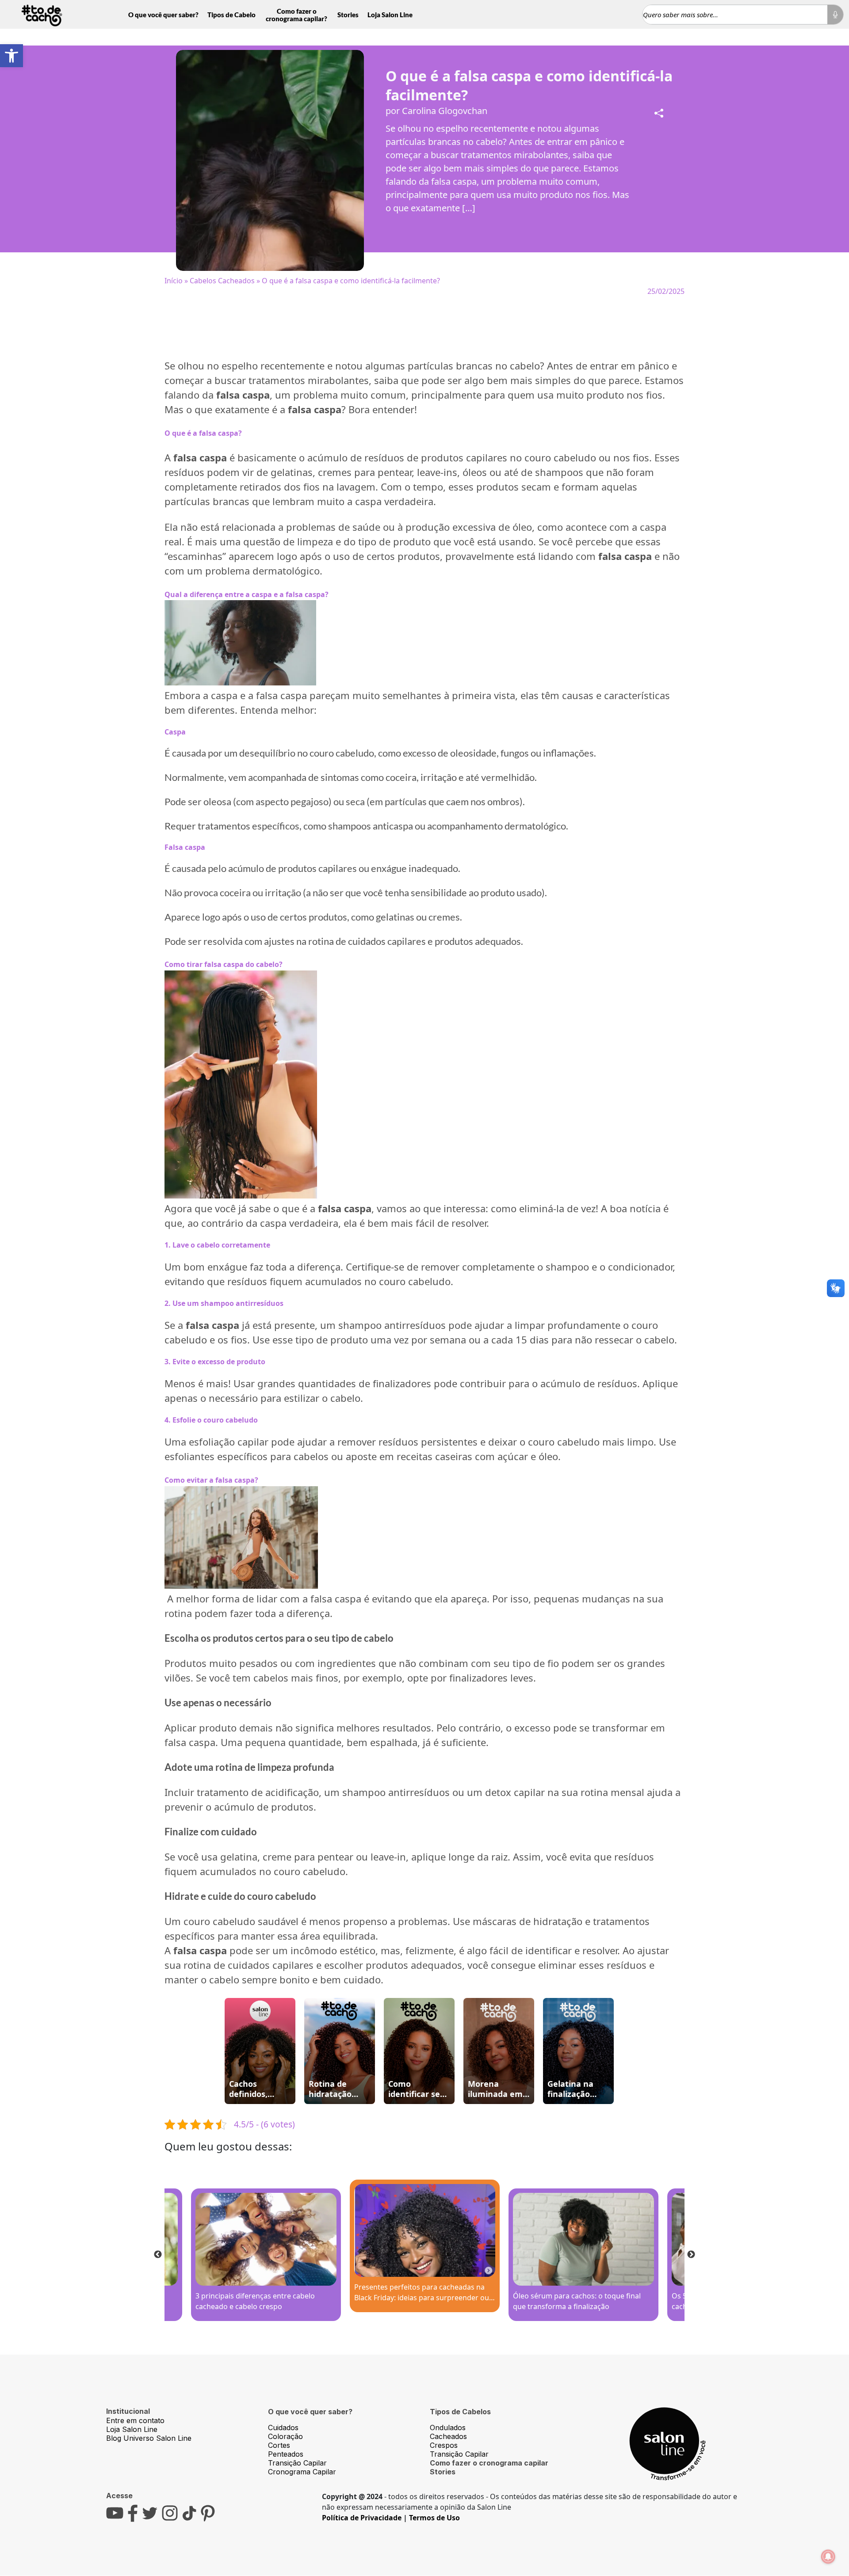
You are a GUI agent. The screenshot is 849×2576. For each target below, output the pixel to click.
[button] (11, 56)
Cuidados (283, 2428)
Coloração (285, 2436)
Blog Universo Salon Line (149, 2438)
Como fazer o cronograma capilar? (296, 15)
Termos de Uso (434, 2518)
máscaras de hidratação (528, 1921)
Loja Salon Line (390, 15)
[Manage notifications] (828, 2557)
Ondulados (448, 2428)
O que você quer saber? (163, 15)
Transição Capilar (297, 2463)
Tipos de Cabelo (231, 15)
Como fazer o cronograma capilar (489, 2463)
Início (174, 281)
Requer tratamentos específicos (232, 826)
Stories (348, 15)
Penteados (286, 2454)
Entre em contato (135, 2420)
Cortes (279, 2445)
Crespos (444, 2445)
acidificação (292, 1792)
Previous (158, 2255)
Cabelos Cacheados (222, 281)
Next (691, 2255)
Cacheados (448, 2436)
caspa (653, 527)
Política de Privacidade (362, 2518)
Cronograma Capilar (302, 2472)
